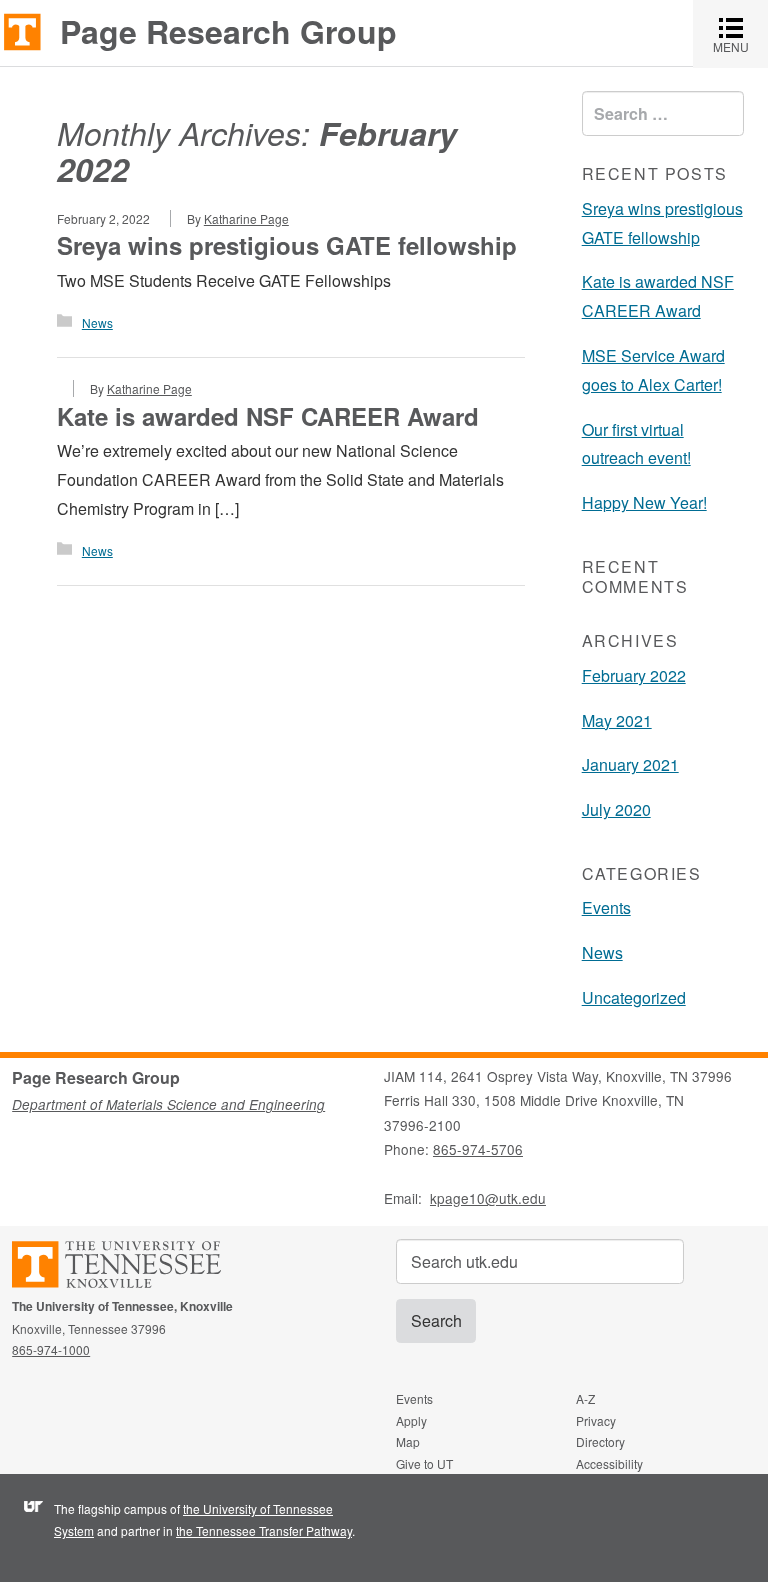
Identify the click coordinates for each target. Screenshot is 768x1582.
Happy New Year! (644, 502)
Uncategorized (634, 997)
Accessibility (609, 1463)
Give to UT (424, 1463)
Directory (600, 1441)
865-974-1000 (51, 1349)
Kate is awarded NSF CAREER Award (268, 416)
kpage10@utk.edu (488, 1198)
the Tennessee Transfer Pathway (264, 1530)
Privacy (596, 1420)
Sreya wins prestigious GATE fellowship (287, 245)
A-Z (585, 1398)
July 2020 (616, 809)
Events (606, 907)
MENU (740, 33)
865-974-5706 (478, 1149)
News (97, 322)
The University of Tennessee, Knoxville (22, 30)
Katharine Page (246, 218)
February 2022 (634, 675)
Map (408, 1441)
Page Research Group (228, 31)
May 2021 (617, 720)
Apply (411, 1420)
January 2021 (630, 764)
